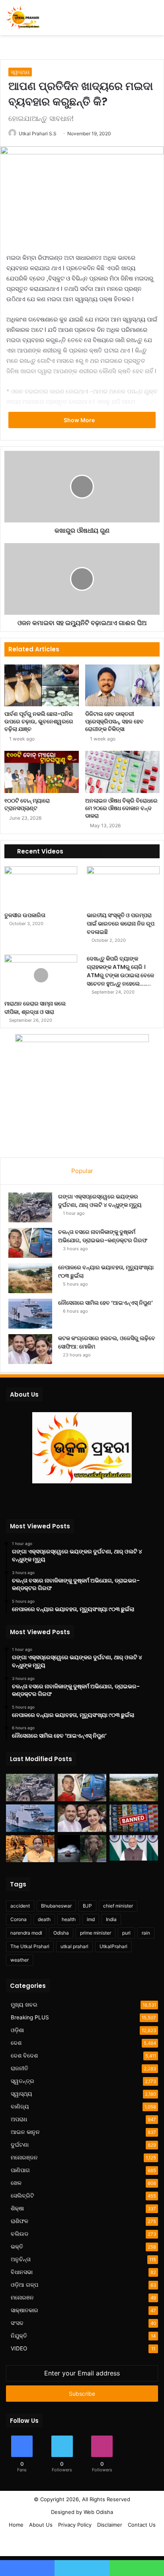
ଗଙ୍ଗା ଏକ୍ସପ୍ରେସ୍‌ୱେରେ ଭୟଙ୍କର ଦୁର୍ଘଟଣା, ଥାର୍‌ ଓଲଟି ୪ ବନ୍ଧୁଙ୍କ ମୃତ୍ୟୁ (100, 1201)
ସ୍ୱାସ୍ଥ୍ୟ (20, 72)
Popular (82, 1171)
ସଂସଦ (17, 2323)
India (111, 1919)
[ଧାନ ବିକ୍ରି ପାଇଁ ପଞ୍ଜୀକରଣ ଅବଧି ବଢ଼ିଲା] (30, 1849)
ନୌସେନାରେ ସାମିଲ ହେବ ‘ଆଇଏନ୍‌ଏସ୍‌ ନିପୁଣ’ (105, 1303)
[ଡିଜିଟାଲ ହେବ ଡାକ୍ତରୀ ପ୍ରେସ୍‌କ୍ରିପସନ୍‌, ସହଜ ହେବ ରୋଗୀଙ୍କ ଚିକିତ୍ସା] (122, 685)
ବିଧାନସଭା (22, 2272)
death (44, 1919)
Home (16, 2525)
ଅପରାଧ (19, 2119)
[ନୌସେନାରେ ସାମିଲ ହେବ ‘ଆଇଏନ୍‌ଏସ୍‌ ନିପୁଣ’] (30, 1314)
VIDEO (19, 2348)
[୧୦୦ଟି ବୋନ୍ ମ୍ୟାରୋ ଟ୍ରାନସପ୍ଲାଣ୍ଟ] (42, 772)
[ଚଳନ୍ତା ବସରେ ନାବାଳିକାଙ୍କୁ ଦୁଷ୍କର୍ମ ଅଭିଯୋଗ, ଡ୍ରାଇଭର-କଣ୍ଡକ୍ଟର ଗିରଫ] (30, 1243)
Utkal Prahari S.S (38, 133)
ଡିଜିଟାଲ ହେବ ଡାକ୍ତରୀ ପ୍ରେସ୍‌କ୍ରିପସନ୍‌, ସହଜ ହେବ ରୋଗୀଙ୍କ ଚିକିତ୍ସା (114, 721)
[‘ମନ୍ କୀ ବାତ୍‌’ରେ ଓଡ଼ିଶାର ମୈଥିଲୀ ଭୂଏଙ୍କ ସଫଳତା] (134, 1848)
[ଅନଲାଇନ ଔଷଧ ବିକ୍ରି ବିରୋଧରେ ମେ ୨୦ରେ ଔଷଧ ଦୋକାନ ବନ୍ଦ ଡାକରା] (122, 772)
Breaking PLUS (30, 2017)
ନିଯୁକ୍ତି (19, 2336)
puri (126, 1933)
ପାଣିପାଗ (20, 2170)
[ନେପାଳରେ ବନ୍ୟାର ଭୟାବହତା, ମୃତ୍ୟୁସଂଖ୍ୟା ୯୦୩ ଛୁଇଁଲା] (30, 1278)
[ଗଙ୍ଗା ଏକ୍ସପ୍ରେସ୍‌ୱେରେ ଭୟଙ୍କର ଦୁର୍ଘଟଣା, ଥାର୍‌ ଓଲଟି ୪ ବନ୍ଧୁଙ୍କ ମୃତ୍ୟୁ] (30, 1207)
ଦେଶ (16, 2043)
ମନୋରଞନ (22, 2297)
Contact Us (142, 2525)
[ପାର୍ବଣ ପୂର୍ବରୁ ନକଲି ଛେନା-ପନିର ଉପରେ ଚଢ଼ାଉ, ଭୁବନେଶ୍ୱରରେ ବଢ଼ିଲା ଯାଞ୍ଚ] (42, 685)
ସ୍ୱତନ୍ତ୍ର (22, 2081)
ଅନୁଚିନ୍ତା (21, 2259)
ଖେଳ (16, 2183)
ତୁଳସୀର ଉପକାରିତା (25, 915)
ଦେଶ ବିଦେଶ (24, 2056)
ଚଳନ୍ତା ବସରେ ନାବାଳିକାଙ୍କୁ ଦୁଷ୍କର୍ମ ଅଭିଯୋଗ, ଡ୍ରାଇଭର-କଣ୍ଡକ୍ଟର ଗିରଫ (103, 1236)
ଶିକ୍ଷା (17, 2208)
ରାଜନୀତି (20, 2068)
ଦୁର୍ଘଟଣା (20, 2145)
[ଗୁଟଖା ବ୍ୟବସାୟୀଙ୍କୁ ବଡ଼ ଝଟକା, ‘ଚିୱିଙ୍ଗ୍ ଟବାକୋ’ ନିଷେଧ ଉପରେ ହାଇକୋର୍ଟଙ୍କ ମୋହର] (134, 1818)
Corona (19, 1919)
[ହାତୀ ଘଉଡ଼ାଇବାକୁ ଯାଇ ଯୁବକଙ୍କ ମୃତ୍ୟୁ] (82, 1849)
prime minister (96, 1933)
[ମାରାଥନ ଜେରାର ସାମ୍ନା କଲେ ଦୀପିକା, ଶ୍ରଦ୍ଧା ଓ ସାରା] (41, 975)
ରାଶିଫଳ (20, 2221)
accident (20, 1906)
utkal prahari (74, 1946)
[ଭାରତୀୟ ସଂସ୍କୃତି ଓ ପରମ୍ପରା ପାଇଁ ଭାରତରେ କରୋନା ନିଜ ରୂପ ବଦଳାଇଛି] (123, 887)
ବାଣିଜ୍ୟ (20, 2106)
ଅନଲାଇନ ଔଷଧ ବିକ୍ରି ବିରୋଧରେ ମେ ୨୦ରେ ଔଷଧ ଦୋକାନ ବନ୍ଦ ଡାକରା (121, 808)
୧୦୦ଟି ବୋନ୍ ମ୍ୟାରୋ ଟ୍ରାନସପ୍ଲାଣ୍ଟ (27, 804)
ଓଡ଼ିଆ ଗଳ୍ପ (24, 2285)
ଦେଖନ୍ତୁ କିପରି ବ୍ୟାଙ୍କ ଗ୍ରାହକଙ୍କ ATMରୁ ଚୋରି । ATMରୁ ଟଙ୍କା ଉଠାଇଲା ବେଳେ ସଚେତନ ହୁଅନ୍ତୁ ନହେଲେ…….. (120, 971)
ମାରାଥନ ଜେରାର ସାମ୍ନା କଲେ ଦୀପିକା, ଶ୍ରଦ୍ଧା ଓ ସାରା (35, 1008)
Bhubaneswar (56, 1906)
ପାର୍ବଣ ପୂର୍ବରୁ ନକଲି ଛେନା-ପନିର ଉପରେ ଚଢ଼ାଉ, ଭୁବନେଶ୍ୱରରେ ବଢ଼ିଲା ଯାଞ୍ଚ (39, 721)
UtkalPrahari (113, 1946)
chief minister (118, 1906)
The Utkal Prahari (30, 1946)
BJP (87, 1906)
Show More (80, 420)
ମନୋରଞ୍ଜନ (24, 2157)
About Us (41, 2525)
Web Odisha (98, 2512)
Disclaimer (110, 2525)
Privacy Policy (75, 2525)
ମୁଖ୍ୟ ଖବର (24, 2005)
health (69, 1919)
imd (91, 1919)
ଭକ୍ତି (17, 2247)
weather (20, 1960)
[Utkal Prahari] (23, 18)
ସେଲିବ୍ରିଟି (22, 2196)
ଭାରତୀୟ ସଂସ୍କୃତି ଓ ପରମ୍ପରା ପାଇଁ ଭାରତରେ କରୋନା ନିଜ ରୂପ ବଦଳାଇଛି (121, 924)
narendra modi (26, 1933)
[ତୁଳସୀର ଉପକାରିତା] (41, 887)
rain (146, 1933)
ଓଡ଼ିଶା (17, 2030)
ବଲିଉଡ (20, 2234)
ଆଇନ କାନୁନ (25, 2132)
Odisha (61, 1933)
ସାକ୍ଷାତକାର (24, 2310)
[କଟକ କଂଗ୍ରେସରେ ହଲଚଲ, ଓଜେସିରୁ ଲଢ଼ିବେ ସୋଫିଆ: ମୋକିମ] (30, 1349)
